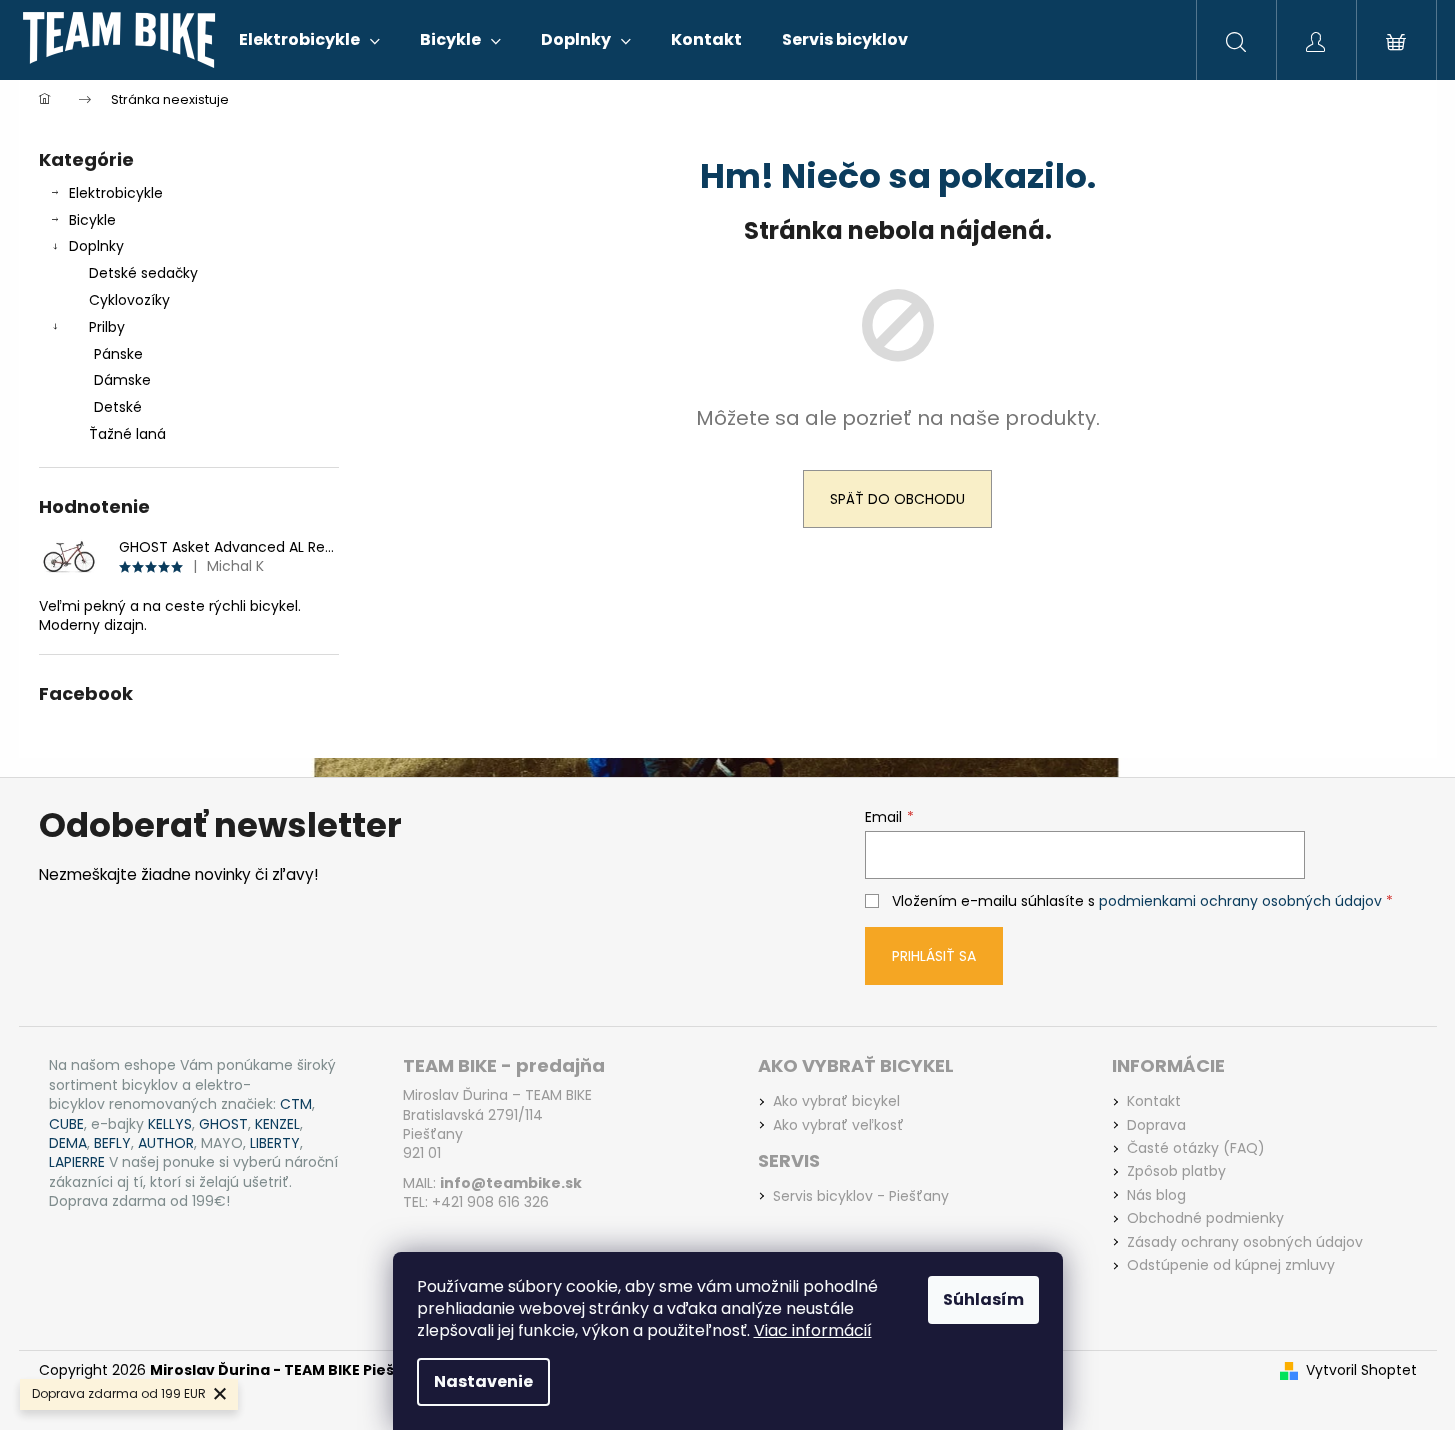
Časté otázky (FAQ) (1196, 1148)
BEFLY (112, 1143)
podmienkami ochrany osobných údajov (1240, 901)
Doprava (1156, 1125)
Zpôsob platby (1176, 1171)
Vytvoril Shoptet (1361, 1370)
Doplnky (96, 246)
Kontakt (1154, 1101)
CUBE (66, 1124)
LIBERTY (275, 1143)
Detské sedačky (143, 273)
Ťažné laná (127, 434)
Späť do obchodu (897, 499)
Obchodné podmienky (1205, 1218)
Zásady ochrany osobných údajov (1245, 1242)
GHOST (223, 1124)
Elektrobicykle (116, 193)
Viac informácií (813, 1330)
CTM (296, 1104)
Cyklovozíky (129, 300)
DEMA (68, 1143)
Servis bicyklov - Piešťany (861, 1196)
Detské (118, 407)
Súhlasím (983, 1299)
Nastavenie (483, 1381)
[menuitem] (309, 40)
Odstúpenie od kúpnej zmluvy (1231, 1265)
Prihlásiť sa (934, 956)
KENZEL (277, 1124)
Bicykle (92, 220)
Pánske (118, 354)
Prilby (107, 327)
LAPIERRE (77, 1162)
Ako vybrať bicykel (836, 1101)
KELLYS (170, 1124)
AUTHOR (166, 1143)
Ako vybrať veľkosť (838, 1125)
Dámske (122, 380)
